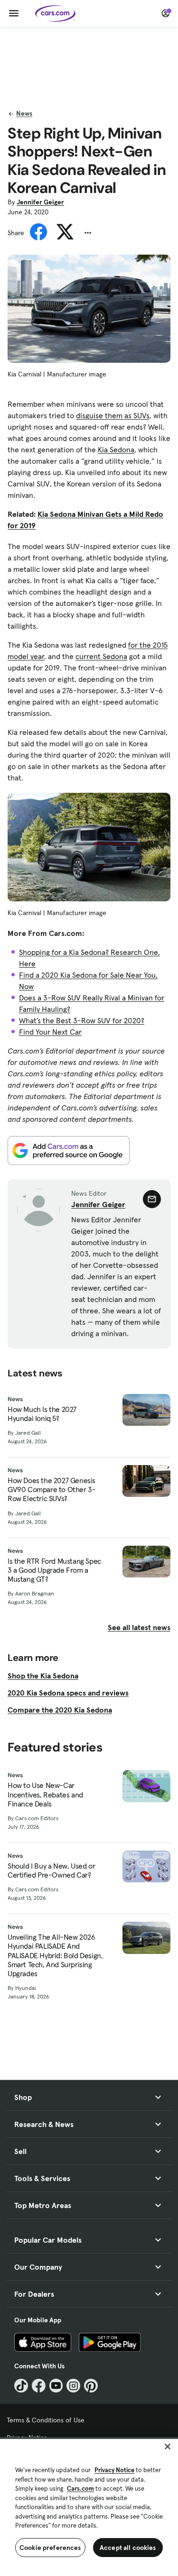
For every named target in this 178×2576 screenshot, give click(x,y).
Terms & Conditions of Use (46, 2420)
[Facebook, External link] (39, 2386)
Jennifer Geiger (40, 202)
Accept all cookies (128, 2548)
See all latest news (139, 1627)
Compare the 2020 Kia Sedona (60, 1710)
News (24, 113)
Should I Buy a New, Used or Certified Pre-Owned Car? (51, 1870)
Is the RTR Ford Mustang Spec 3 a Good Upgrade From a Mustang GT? (54, 1570)
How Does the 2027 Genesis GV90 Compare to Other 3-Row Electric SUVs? (52, 1490)
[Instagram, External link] (73, 2386)
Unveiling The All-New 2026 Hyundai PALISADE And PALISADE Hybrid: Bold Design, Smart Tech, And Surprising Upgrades (55, 1955)
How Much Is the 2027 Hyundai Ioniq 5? (42, 1414)
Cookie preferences (50, 2548)
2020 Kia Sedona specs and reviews (68, 1693)
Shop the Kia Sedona (43, 1676)
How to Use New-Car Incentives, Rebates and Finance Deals (45, 1794)
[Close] (168, 2447)
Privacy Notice (114, 2470)
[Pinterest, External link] (91, 2386)
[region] (89, 2507)
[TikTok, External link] (21, 2386)
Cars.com (80, 2489)
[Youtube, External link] (56, 2386)
